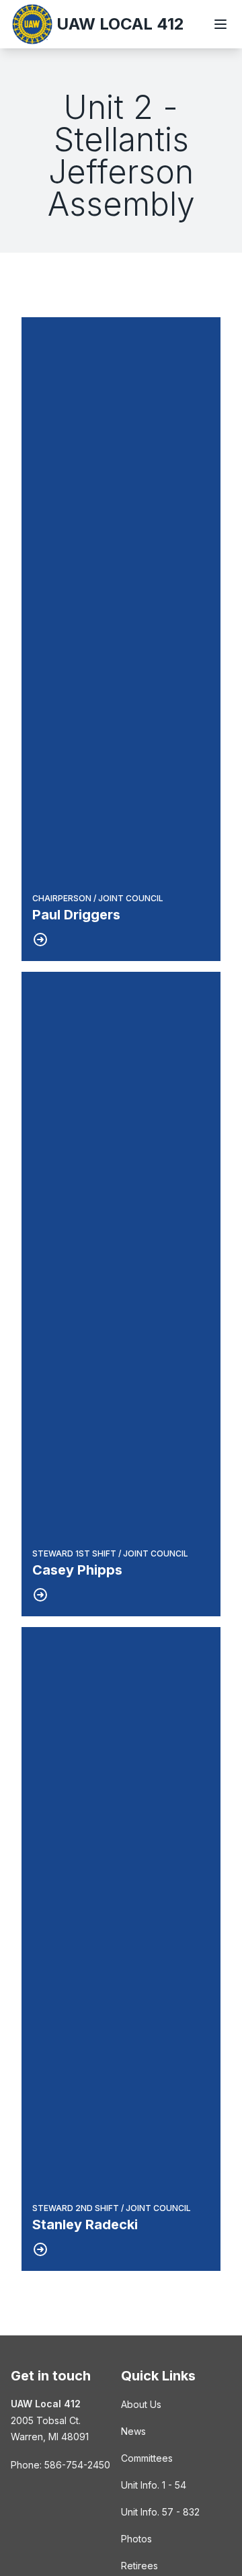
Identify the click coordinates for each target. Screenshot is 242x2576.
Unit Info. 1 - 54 (154, 2485)
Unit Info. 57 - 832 (160, 2512)
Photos (136, 2539)
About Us (141, 2404)
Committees (147, 2458)
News (133, 2431)
